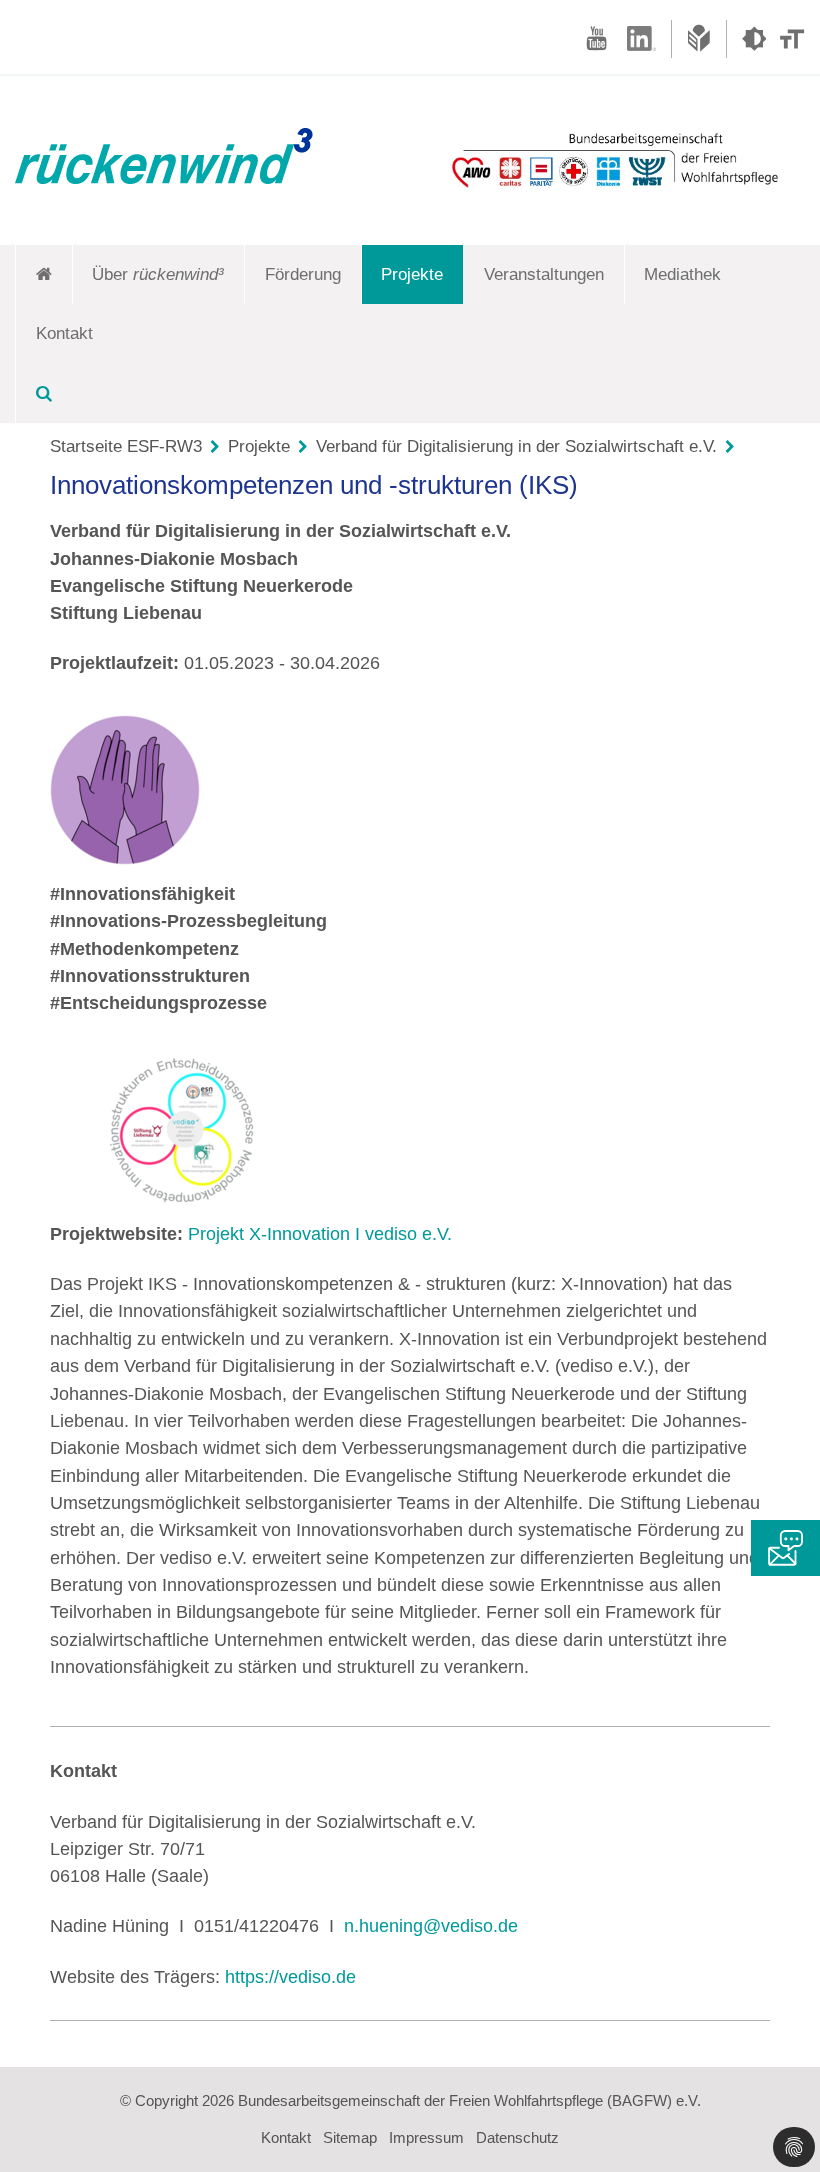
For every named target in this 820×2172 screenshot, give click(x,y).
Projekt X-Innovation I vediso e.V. (320, 1233)
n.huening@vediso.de (431, 1925)
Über (158, 274)
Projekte (412, 274)
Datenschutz (517, 2137)
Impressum (426, 2137)
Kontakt (64, 333)
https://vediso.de (290, 1976)
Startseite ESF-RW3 (126, 446)
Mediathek (682, 274)
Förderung (303, 274)
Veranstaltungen (544, 274)
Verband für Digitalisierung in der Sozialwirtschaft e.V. (516, 446)
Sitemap (350, 2137)
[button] (794, 2147)
